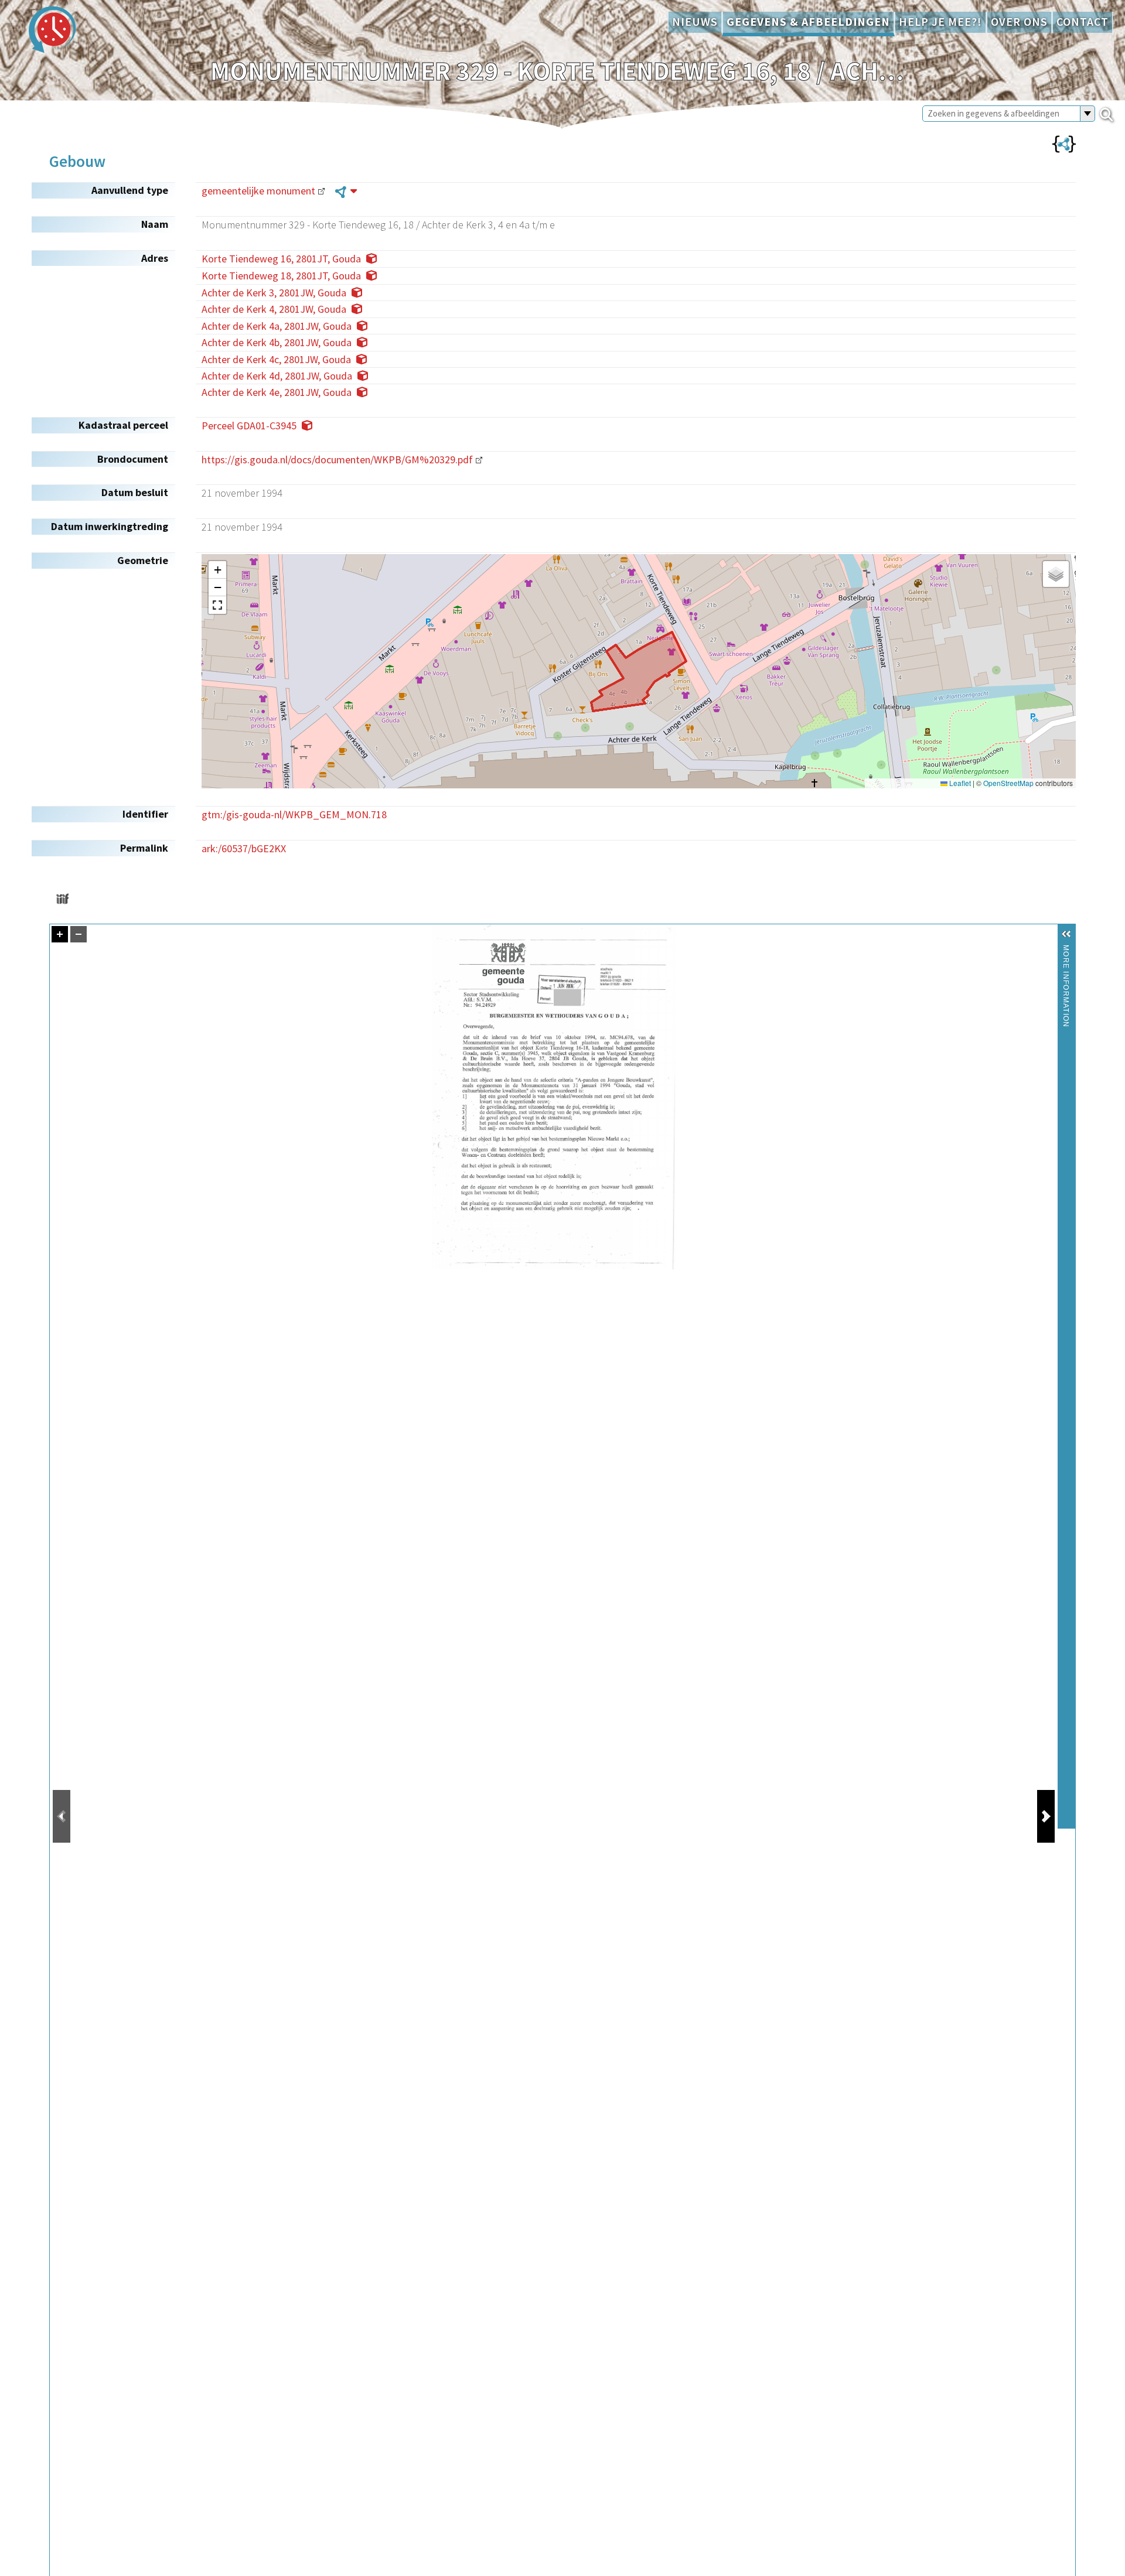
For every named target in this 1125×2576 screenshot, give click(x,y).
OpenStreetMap (1008, 783)
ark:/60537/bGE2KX (244, 848)
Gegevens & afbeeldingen (808, 22)
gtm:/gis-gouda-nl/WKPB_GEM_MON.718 (294, 814)
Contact (1083, 22)
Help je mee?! (940, 22)
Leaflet (959, 783)
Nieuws (695, 22)
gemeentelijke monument (258, 191)
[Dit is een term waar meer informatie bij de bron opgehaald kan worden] (346, 191)
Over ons (1019, 22)
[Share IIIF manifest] (62, 899)
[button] (217, 570)
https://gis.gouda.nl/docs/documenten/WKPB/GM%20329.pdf (337, 459)
